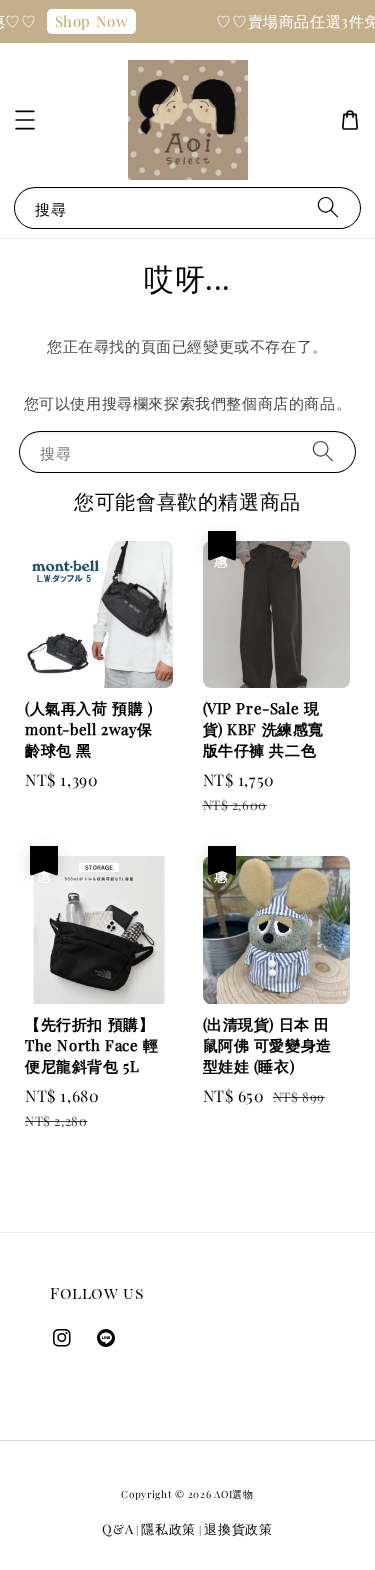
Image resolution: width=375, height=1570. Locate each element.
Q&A (117, 1528)
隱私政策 (168, 1528)
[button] (25, 120)
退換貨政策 (238, 1528)
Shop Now (88, 21)
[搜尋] (328, 207)
